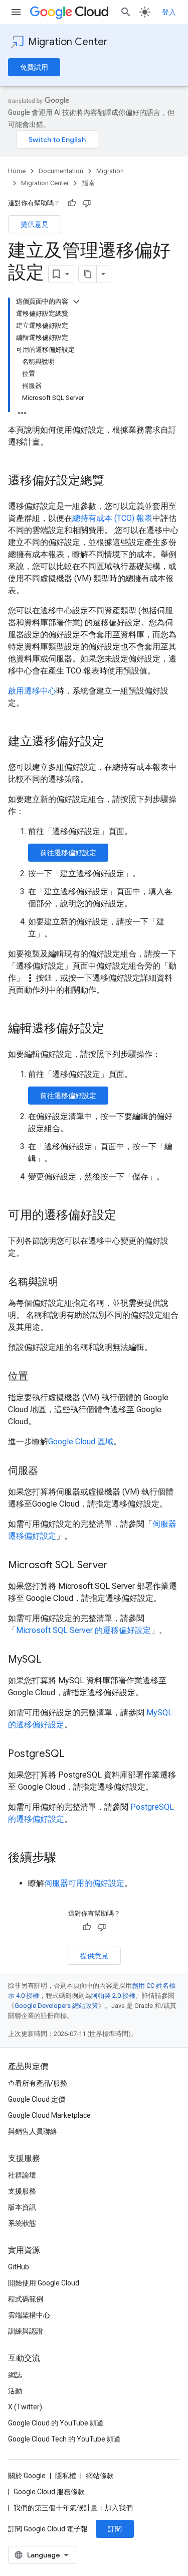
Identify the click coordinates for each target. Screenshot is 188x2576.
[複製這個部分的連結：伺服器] (48, 1471)
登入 (169, 12)
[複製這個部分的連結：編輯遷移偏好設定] (114, 1029)
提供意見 (35, 224)
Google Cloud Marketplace (49, 2115)
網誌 (15, 2375)
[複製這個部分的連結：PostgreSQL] (75, 1754)
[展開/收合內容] (76, 302)
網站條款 (100, 2476)
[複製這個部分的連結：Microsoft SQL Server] (118, 1566)
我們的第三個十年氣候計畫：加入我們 (73, 2508)
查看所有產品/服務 (38, 2083)
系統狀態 (22, 2223)
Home (17, 171)
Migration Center (68, 42)
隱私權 (66, 2476)
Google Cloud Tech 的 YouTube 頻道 (64, 2439)
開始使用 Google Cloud (44, 2283)
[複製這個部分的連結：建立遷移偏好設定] (114, 742)
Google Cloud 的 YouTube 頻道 (56, 2423)
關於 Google (27, 2476)
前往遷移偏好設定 (68, 853)
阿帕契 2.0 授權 (113, 1996)
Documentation (61, 171)
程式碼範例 (26, 2299)
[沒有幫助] (87, 203)
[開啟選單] (16, 12)
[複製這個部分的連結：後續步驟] (66, 1858)
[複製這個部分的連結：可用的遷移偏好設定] (126, 1216)
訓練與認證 (26, 2331)
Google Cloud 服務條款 (49, 2492)
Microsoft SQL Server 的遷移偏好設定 (83, 1630)
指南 (88, 183)
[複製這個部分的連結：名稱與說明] (68, 1283)
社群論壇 (22, 2175)
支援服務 (22, 2191)
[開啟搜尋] (126, 12)
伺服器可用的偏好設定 (84, 1883)
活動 (15, 2391)
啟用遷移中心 (32, 691)
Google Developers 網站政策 (56, 2006)
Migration (110, 171)
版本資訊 (22, 2207)
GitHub (19, 2267)
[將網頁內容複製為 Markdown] (88, 274)
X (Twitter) (25, 2407)
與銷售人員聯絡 (33, 2131)
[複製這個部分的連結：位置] (38, 1377)
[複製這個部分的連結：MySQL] (52, 1660)
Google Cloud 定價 (37, 2099)
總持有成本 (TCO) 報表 (112, 518)
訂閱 (115, 2529)
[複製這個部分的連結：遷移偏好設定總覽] (114, 481)
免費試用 (34, 67)
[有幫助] (72, 203)
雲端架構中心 (29, 2315)
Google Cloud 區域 (81, 1442)
